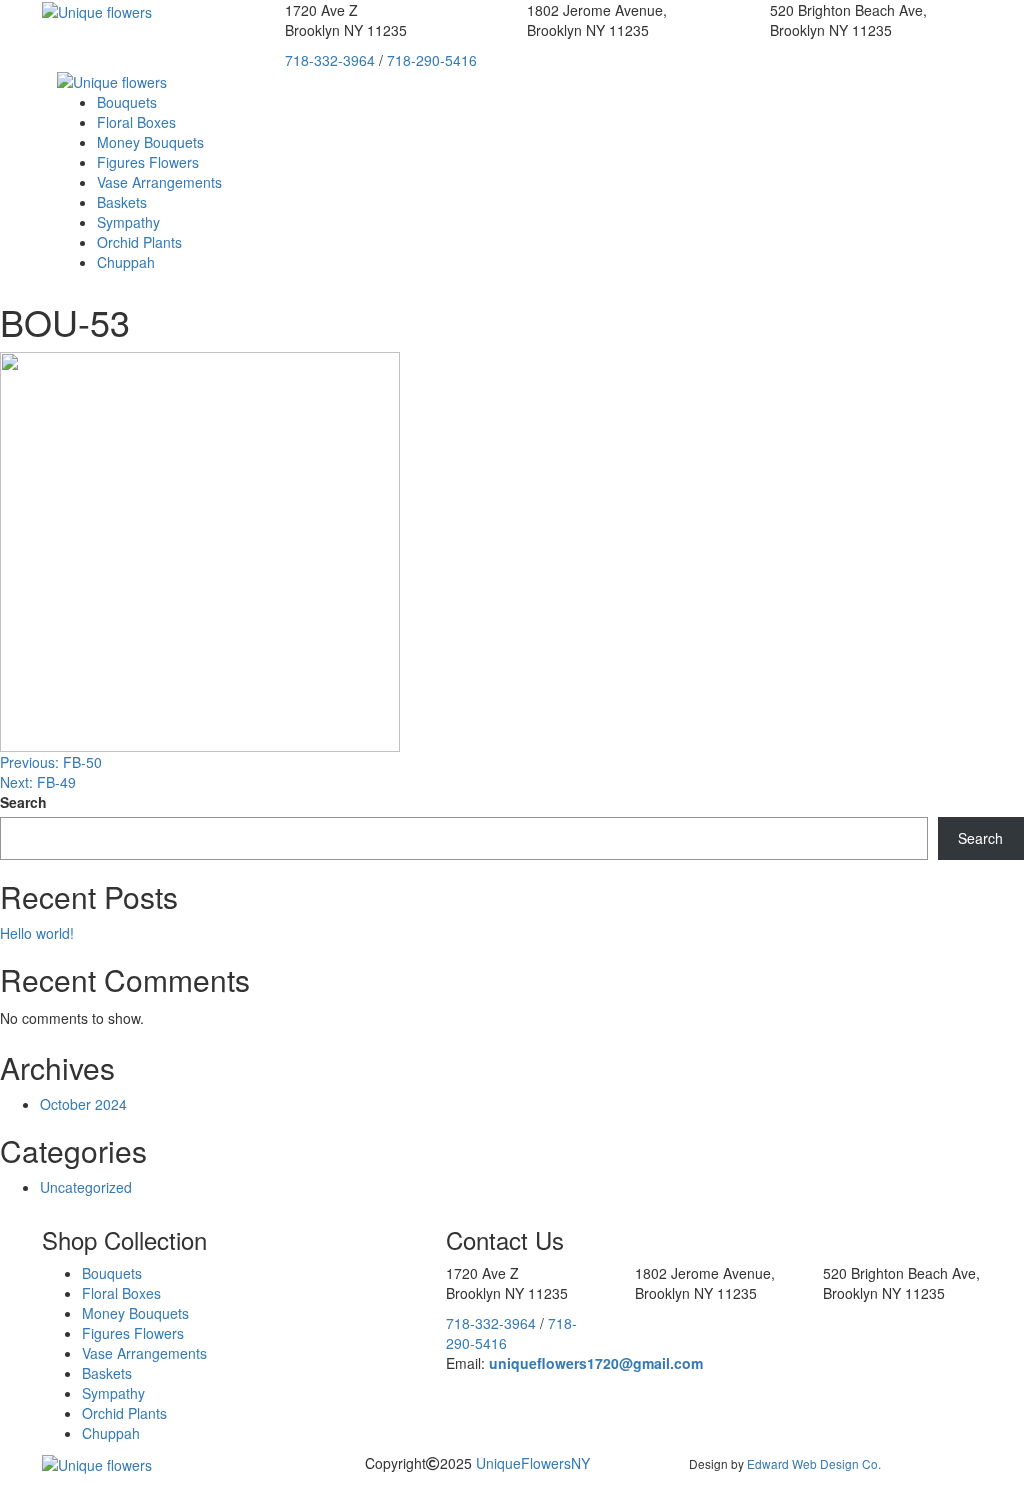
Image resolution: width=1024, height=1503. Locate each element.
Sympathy (128, 222)
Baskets (122, 202)
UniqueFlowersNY (533, 1463)
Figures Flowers (148, 162)
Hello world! (37, 933)
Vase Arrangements (159, 182)
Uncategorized (86, 1187)
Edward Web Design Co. (814, 1463)
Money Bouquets (150, 142)
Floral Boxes (136, 122)
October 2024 (83, 1104)
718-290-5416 (432, 60)
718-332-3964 (330, 60)
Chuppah (126, 262)
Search (23, 802)
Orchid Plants (139, 242)
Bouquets (127, 102)
